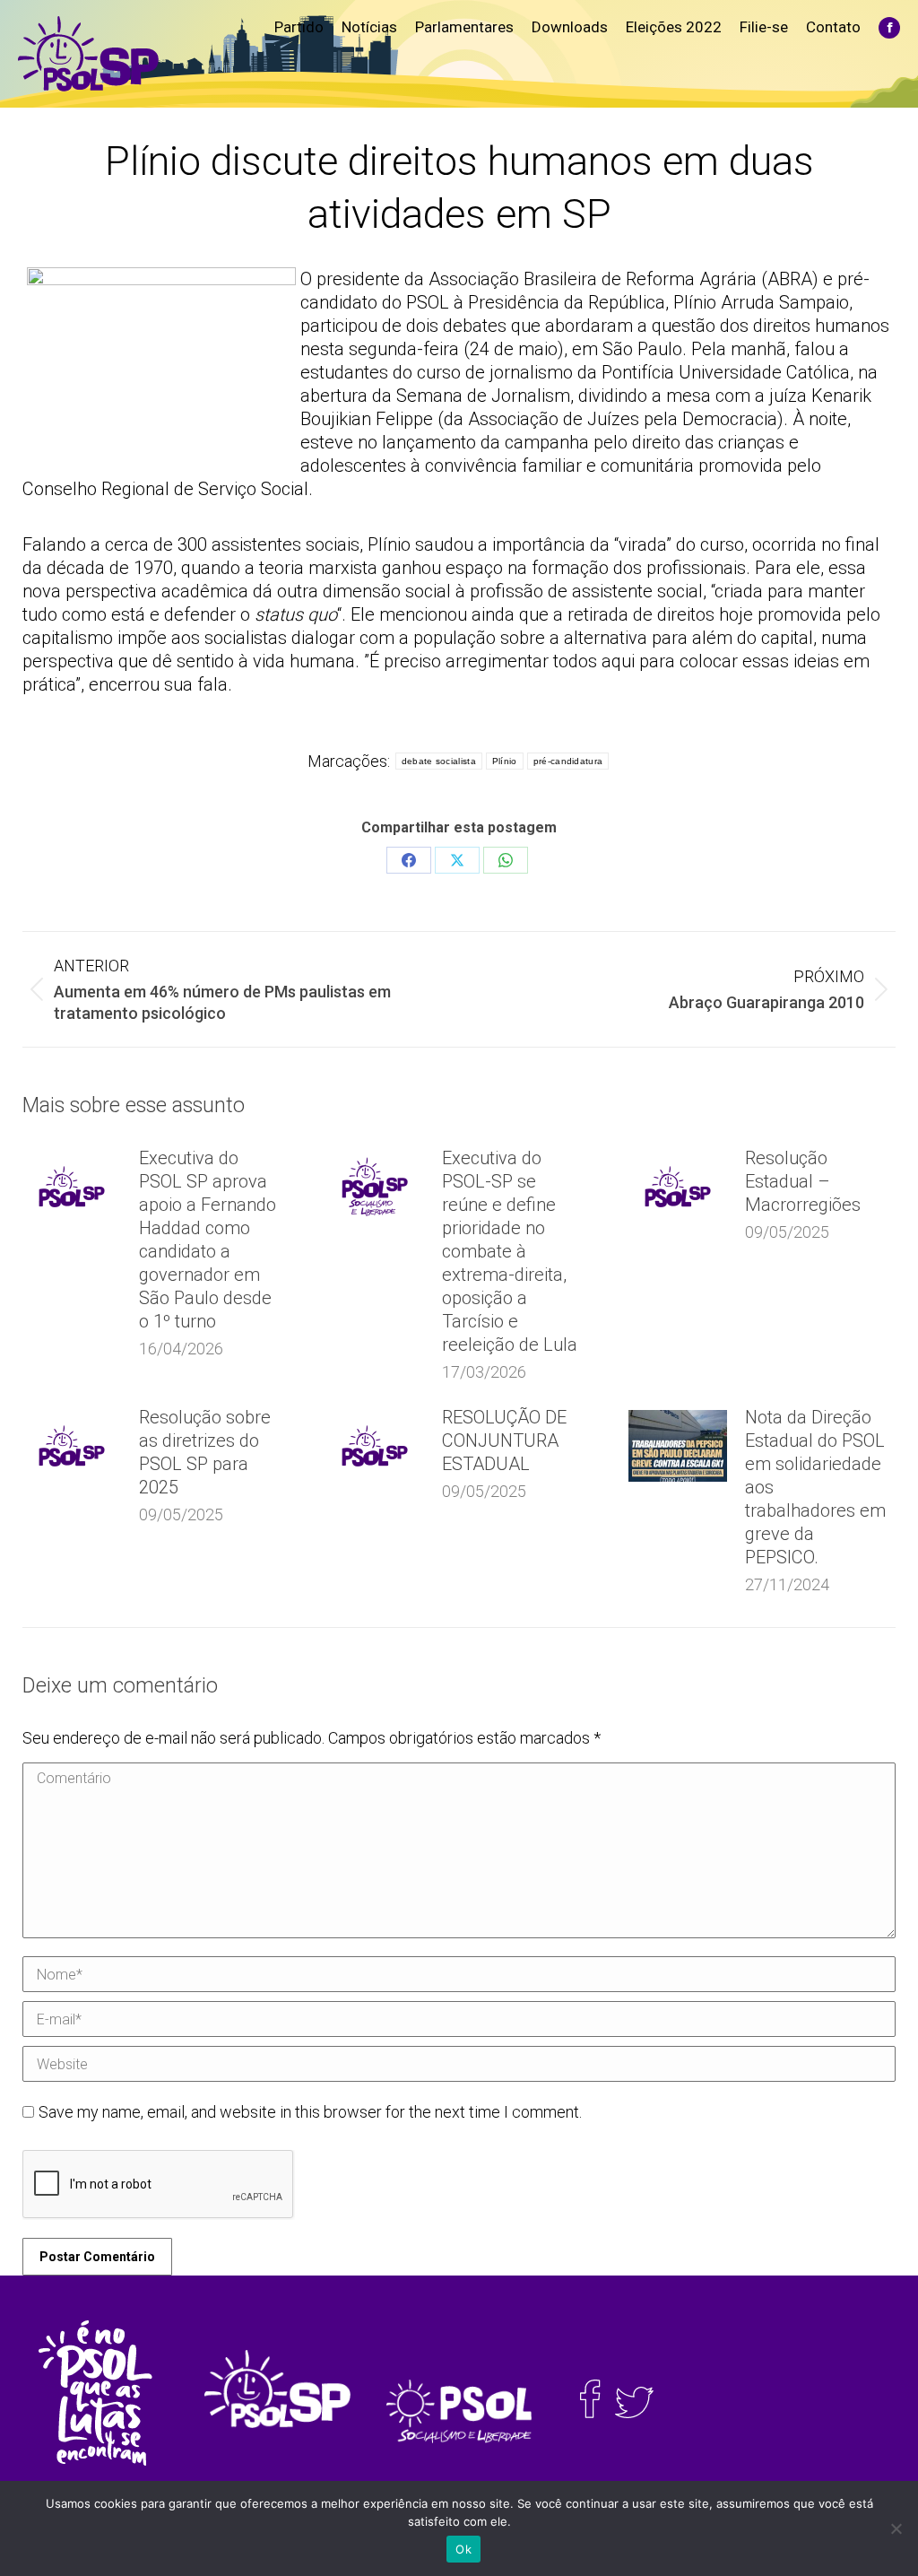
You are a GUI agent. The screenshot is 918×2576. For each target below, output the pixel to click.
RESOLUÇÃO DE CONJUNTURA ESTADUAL (504, 1440)
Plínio (505, 761)
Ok (463, 2549)
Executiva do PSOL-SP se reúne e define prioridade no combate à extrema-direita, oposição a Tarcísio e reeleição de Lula (510, 1251)
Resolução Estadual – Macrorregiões (803, 1181)
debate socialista (439, 761)
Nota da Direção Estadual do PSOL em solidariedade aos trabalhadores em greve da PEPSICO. (815, 1487)
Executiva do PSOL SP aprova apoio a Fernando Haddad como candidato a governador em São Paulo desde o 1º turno (208, 1240)
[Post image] (72, 1187)
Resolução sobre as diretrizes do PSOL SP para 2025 (205, 1452)
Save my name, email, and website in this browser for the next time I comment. (310, 2112)
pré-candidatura (568, 761)
